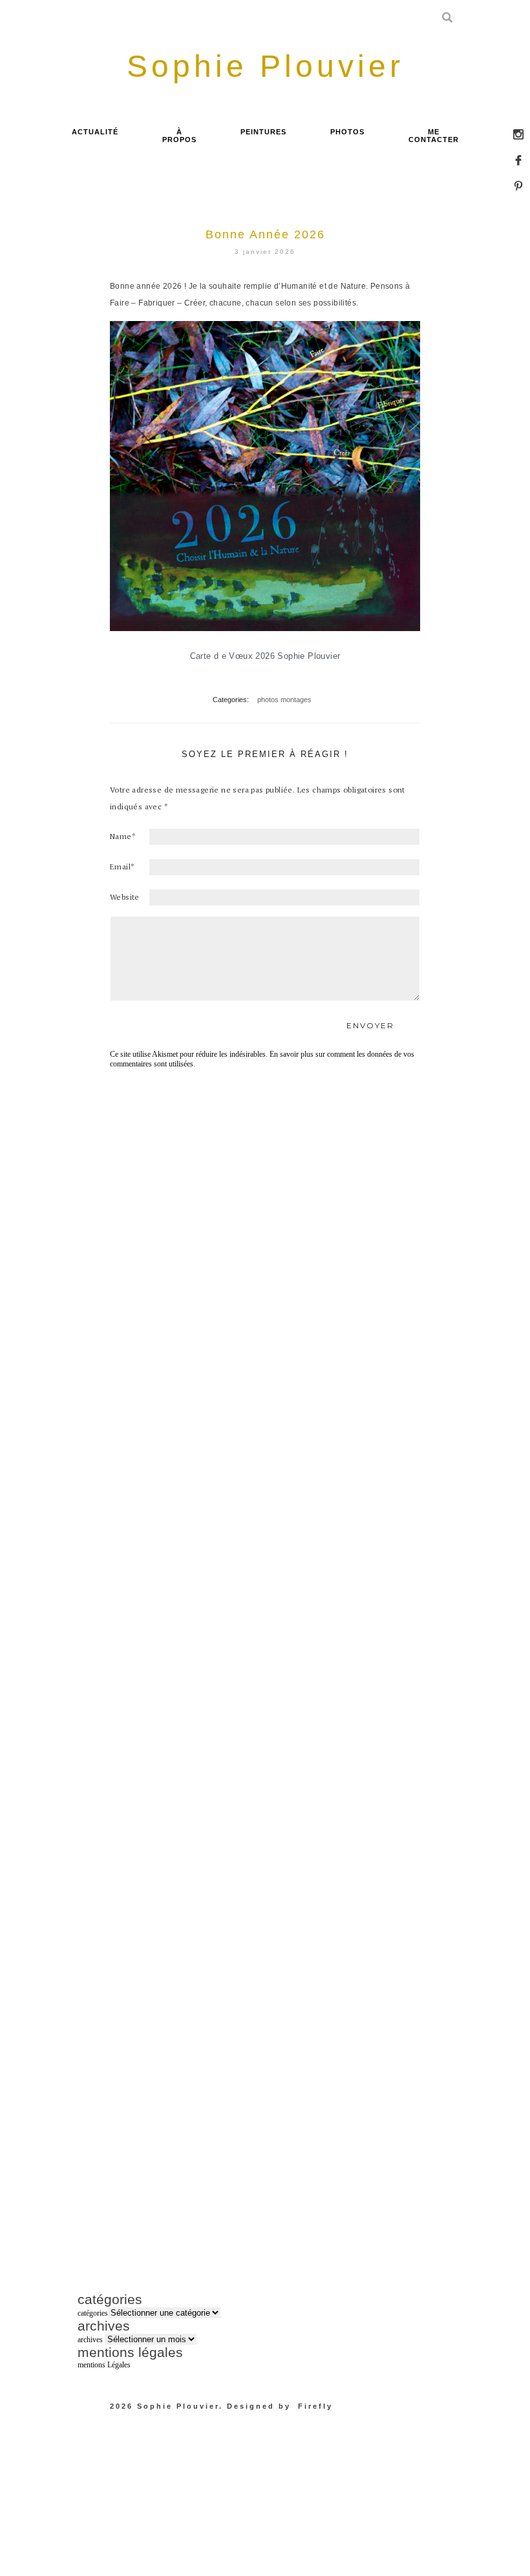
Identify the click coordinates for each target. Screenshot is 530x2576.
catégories (93, 2313)
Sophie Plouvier (178, 2406)
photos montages (284, 700)
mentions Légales (104, 2365)
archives (90, 2340)
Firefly (315, 2406)
